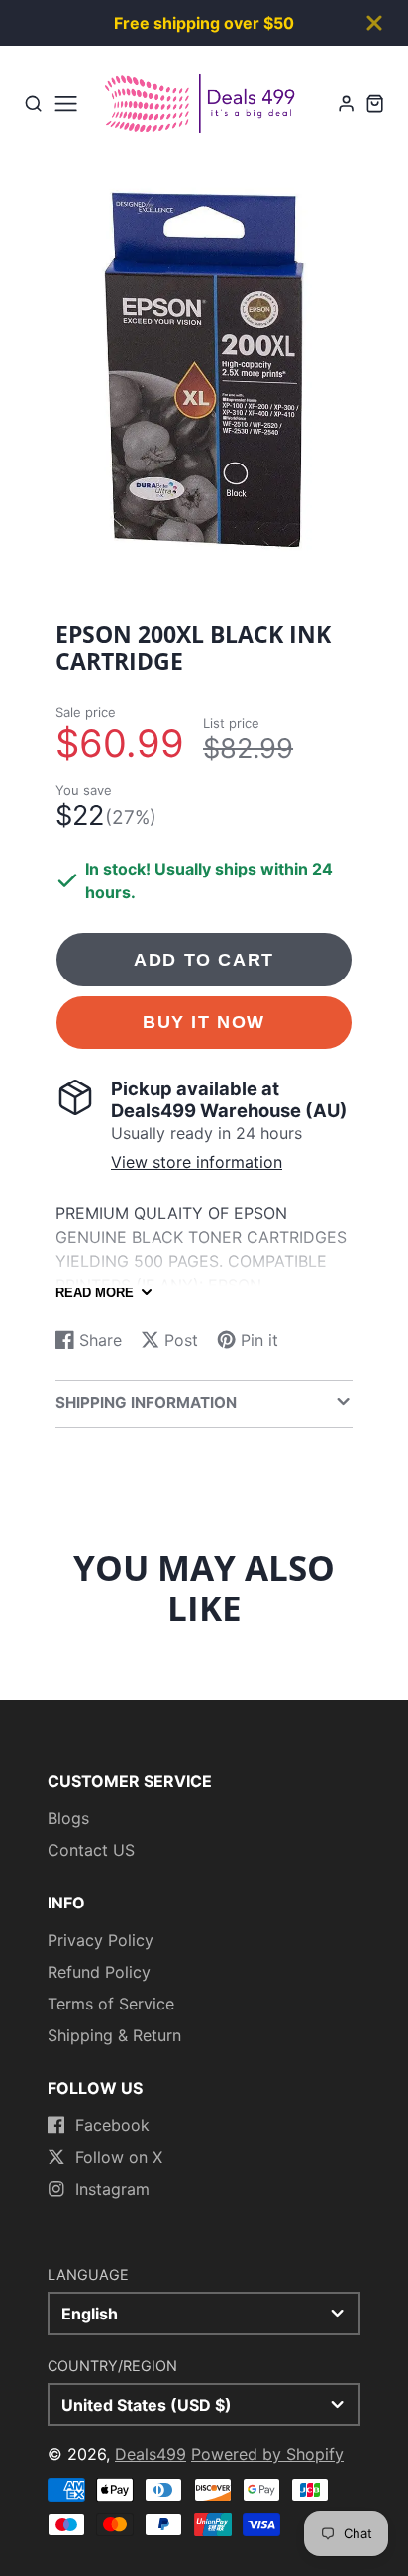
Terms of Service (111, 2004)
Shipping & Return (114, 2035)
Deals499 (151, 2454)
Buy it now (204, 1022)
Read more (95, 1293)
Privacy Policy (101, 1940)
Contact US (91, 1850)
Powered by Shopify (267, 2454)
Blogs (68, 1818)
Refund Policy (99, 1972)
